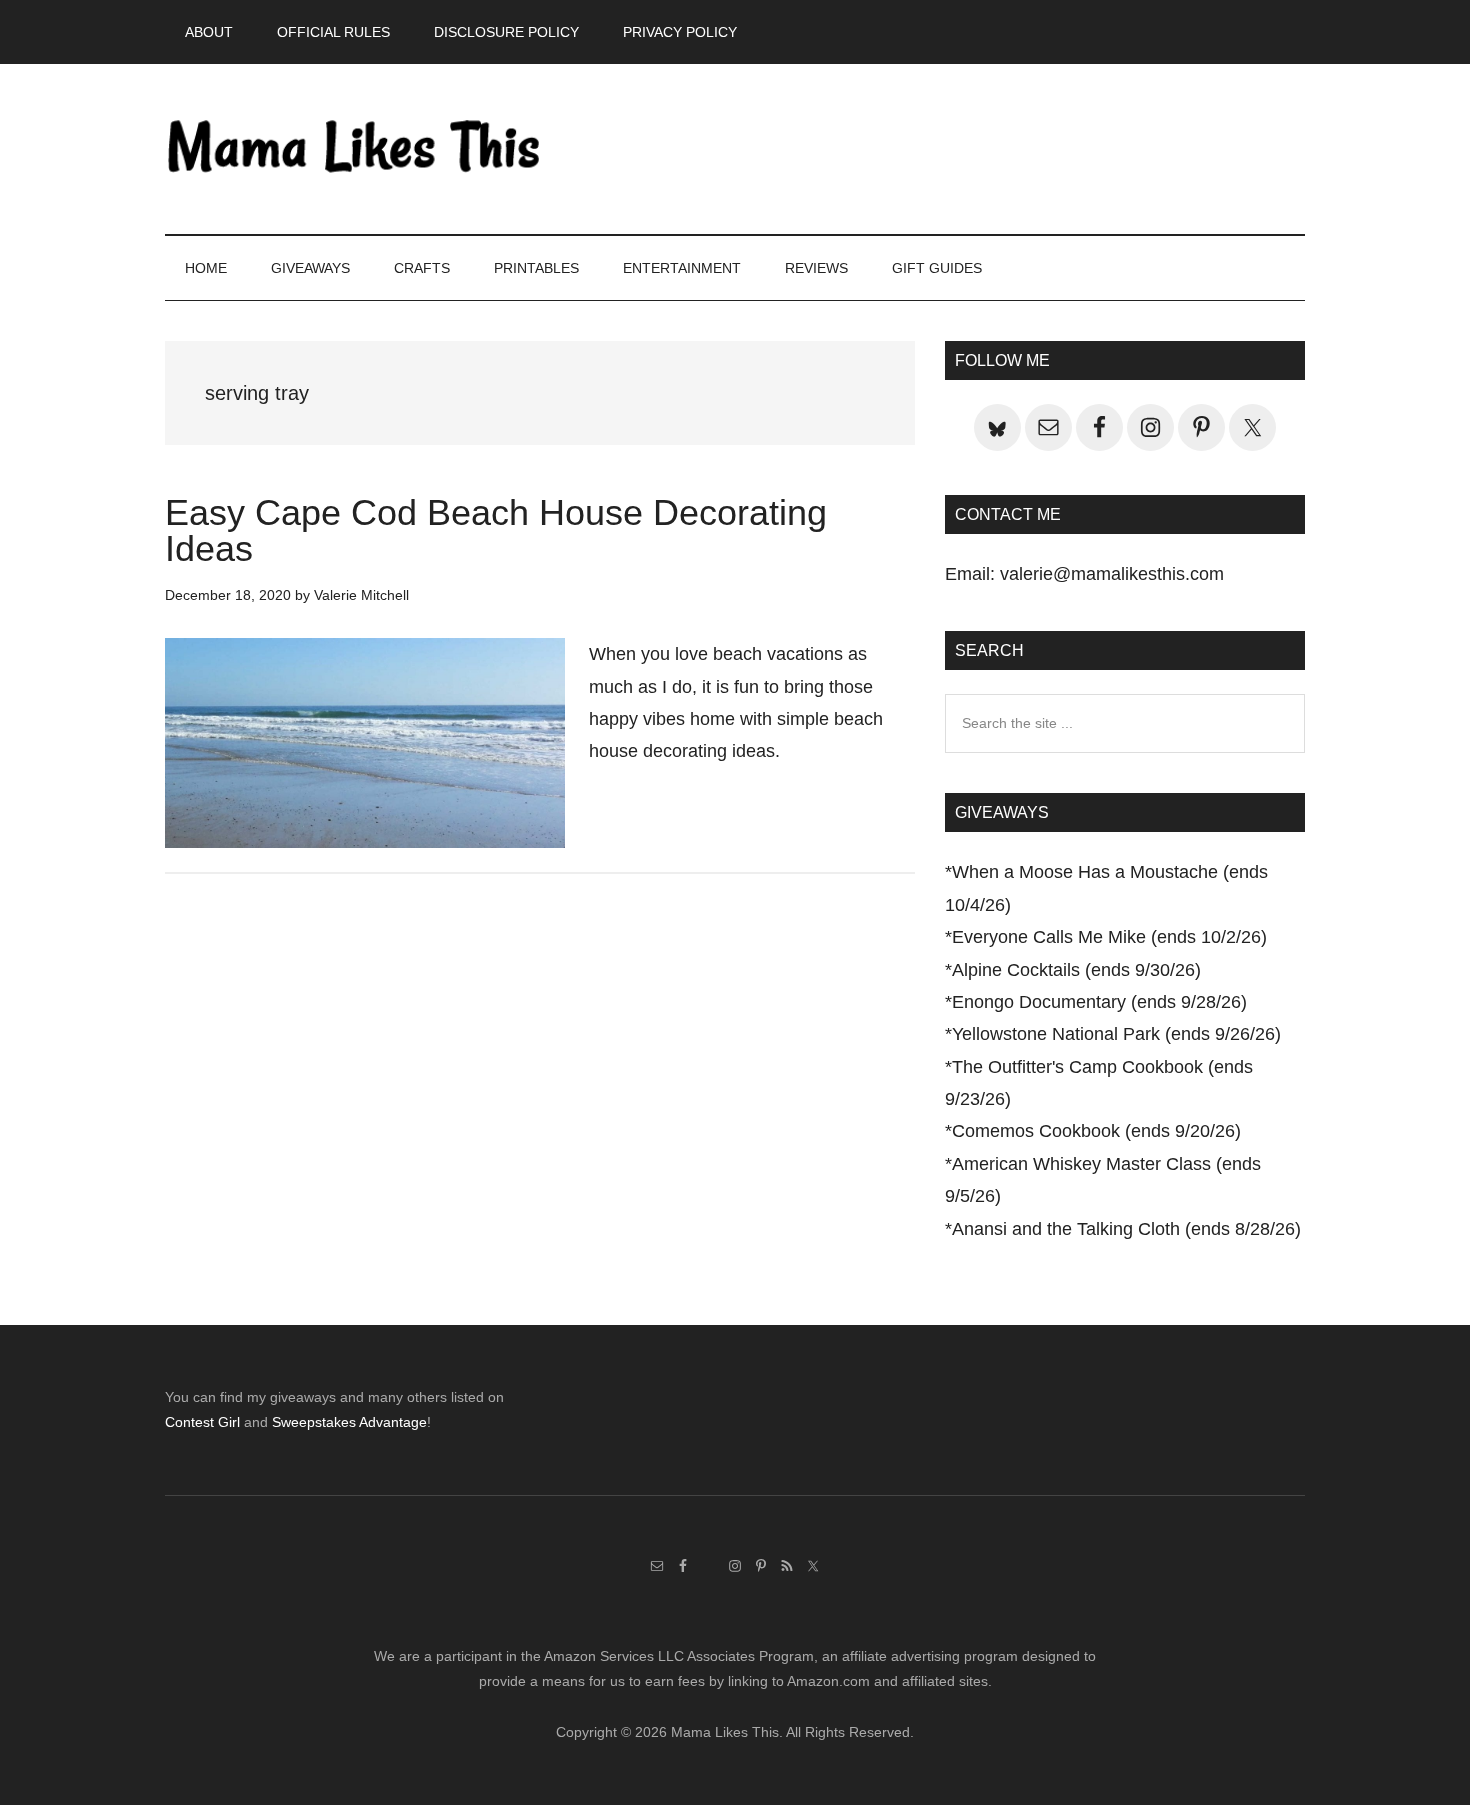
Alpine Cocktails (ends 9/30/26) (1076, 970)
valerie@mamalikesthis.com (1112, 574)
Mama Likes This (355, 149)
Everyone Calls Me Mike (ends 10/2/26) (1109, 937)
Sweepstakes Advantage (349, 1422)
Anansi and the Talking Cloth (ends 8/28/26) (1126, 1229)
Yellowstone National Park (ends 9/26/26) (1116, 1034)
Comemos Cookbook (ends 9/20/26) (1096, 1131)
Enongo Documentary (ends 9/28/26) (1099, 1002)
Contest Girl (202, 1422)
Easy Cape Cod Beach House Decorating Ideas (496, 530)
